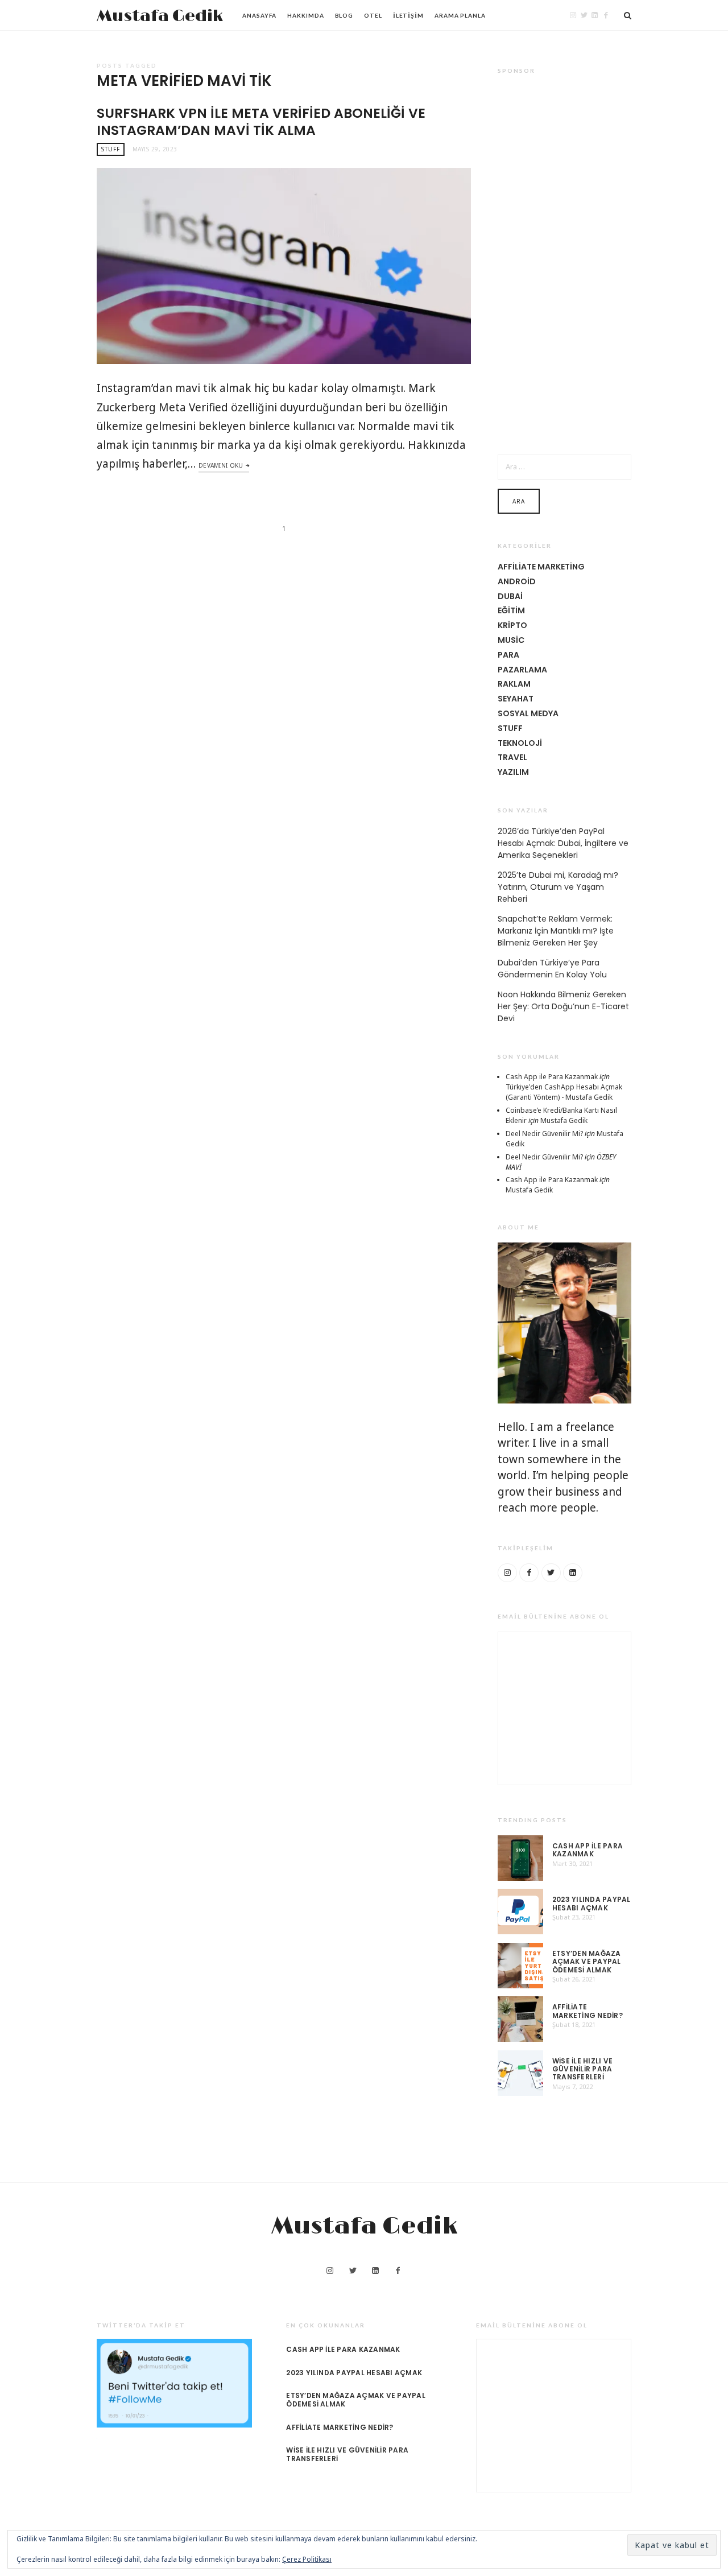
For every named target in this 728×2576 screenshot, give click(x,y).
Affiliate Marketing (541, 567)
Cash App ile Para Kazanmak (552, 1077)
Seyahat (516, 699)
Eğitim (511, 610)
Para (508, 655)
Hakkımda (305, 15)
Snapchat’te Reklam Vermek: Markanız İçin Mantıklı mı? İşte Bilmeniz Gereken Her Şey (556, 931)
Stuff (111, 149)
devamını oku (221, 465)
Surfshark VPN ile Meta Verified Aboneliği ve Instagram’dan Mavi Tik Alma (261, 121)
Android (517, 581)
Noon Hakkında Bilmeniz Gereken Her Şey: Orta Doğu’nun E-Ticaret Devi (563, 1006)
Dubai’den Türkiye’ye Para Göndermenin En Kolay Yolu (552, 969)
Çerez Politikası (307, 2559)
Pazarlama (522, 670)
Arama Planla (460, 15)
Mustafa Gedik (160, 16)
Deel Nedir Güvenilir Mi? (544, 1134)
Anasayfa (259, 15)
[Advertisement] (564, 257)
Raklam (514, 684)
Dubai (510, 596)
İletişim (408, 15)
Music (511, 640)
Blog (344, 15)
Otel (373, 15)
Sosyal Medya (528, 713)
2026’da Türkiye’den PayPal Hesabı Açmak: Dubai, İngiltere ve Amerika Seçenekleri (563, 843)
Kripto (512, 625)
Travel (512, 757)
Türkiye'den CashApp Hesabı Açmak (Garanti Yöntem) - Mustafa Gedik (564, 1092)
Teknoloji (520, 743)
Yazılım (513, 772)
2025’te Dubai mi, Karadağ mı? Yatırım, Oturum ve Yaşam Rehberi (558, 887)
